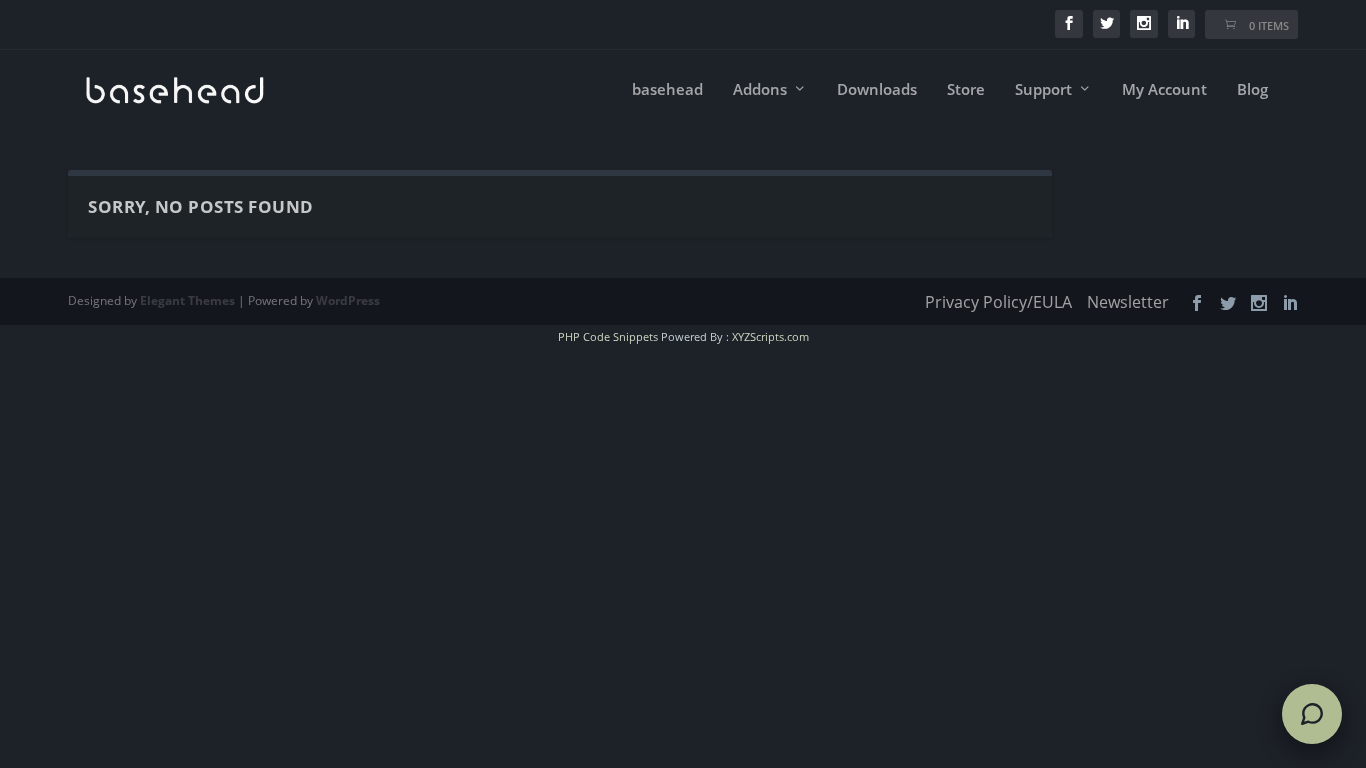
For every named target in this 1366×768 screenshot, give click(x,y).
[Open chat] (1312, 714)
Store (966, 90)
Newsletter (1128, 302)
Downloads (877, 90)
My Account (1164, 90)
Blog (1252, 90)
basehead (667, 90)
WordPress (348, 300)
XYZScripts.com (770, 336)
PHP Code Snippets (608, 336)
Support (1043, 90)
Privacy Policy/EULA (998, 302)
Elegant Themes (187, 300)
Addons (760, 90)
